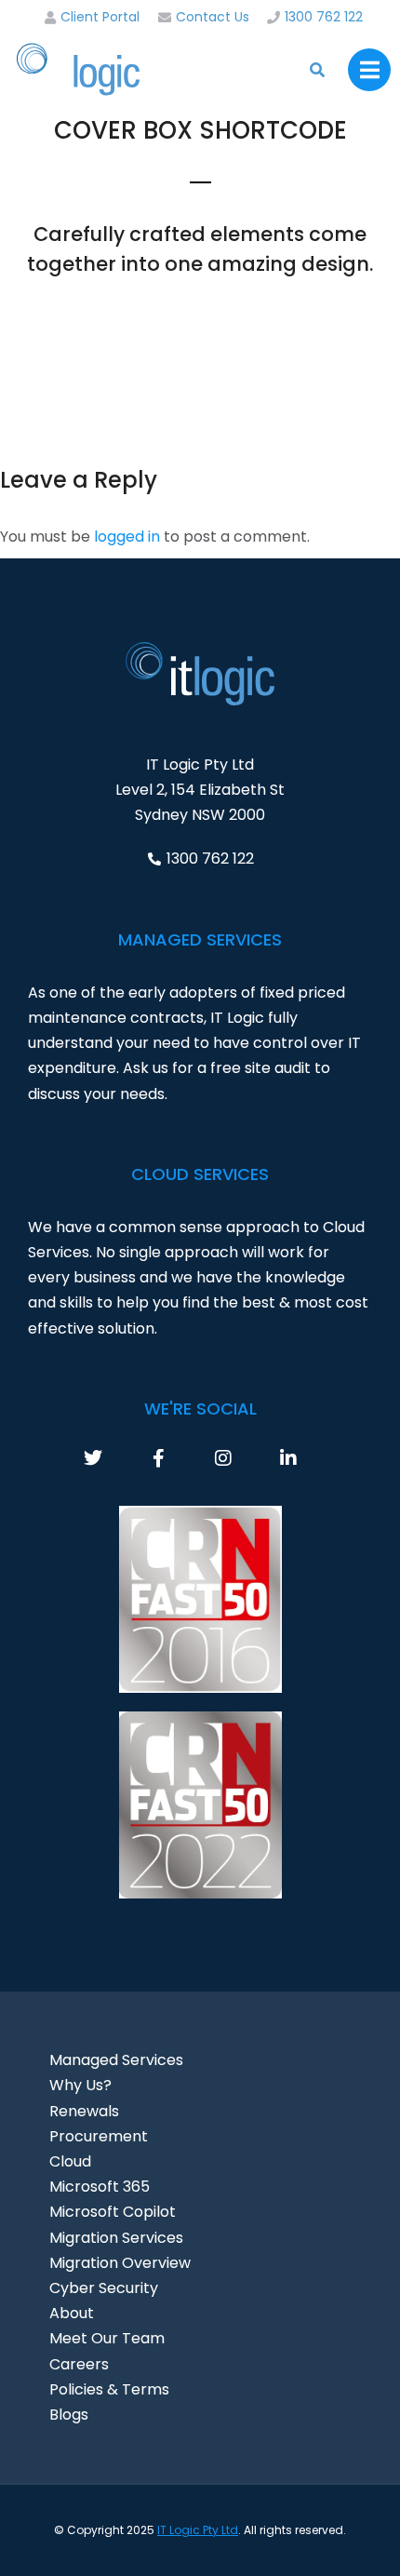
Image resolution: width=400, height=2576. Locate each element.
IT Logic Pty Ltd (198, 2530)
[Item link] (116, 1458)
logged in (127, 537)
